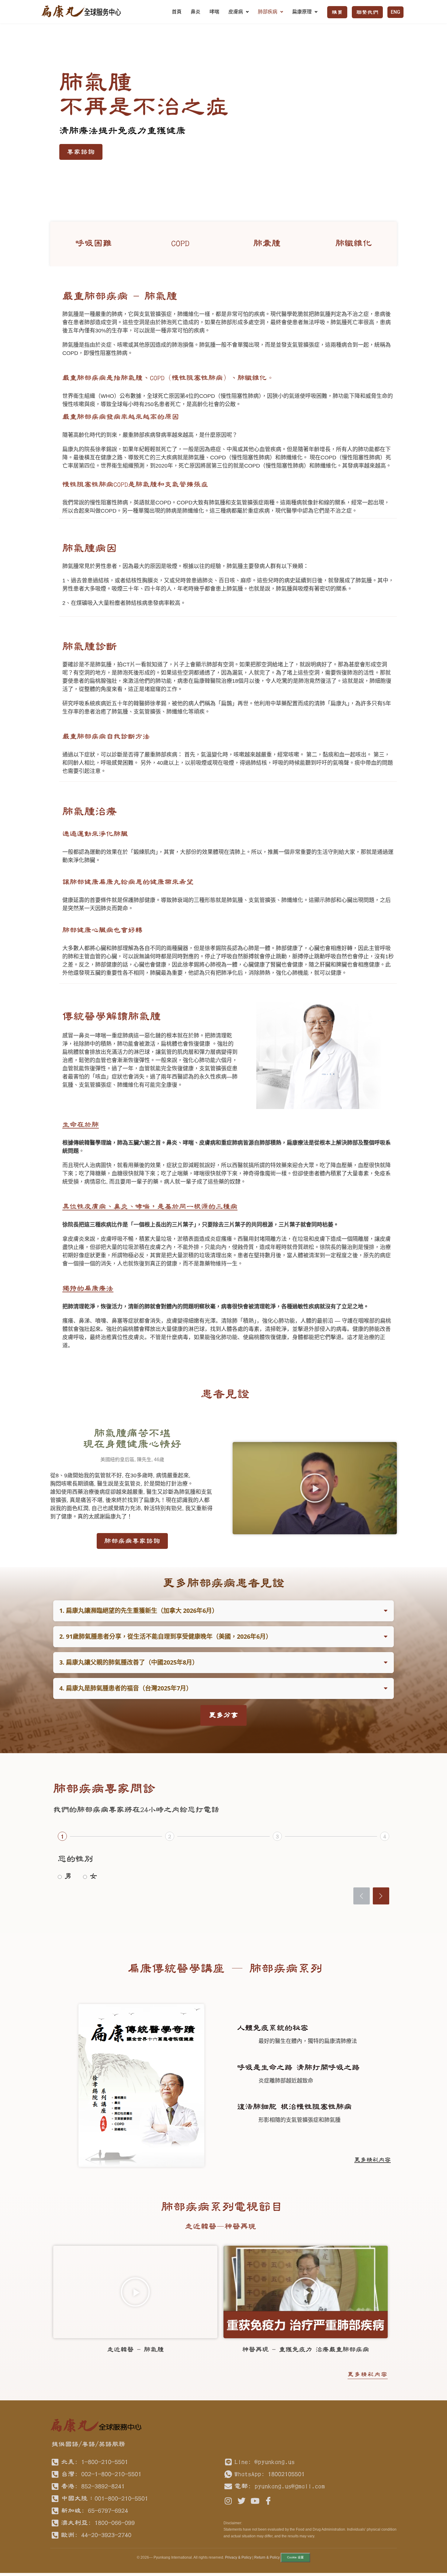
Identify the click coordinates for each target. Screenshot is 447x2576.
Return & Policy (267, 2557)
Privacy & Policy (238, 2557)
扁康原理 (302, 12)
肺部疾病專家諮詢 (132, 1541)
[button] (315, 1488)
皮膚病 (236, 12)
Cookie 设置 (295, 2557)
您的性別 (75, 1859)
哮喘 (214, 12)
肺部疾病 (268, 12)
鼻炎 (196, 12)
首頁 (177, 12)
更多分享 (223, 1715)
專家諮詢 (81, 152)
